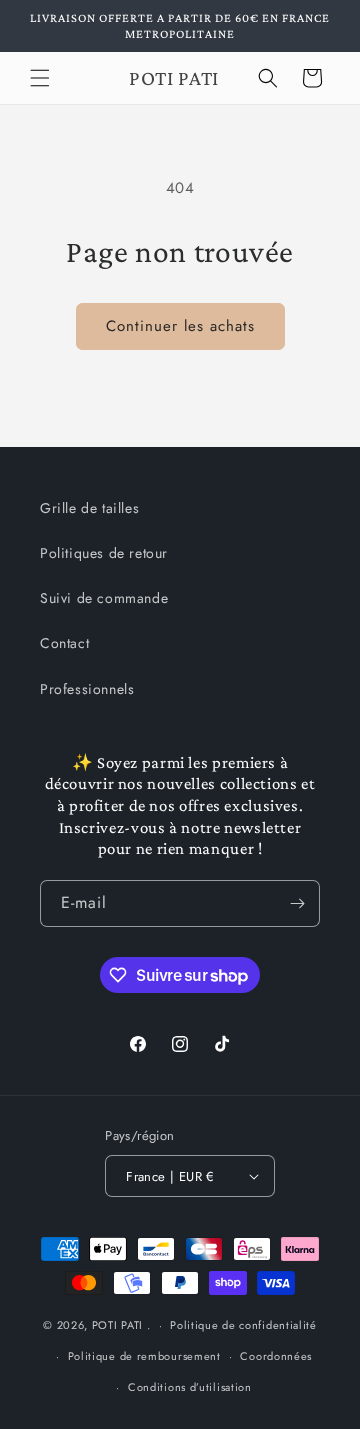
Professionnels (87, 689)
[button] (40, 78)
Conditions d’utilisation (190, 1387)
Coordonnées (276, 1356)
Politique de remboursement (144, 1356)
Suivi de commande (104, 598)
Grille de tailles (89, 508)
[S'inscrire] (297, 903)
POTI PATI (117, 1325)
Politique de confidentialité (243, 1325)
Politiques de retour (104, 553)
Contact (64, 643)
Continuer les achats (180, 326)
